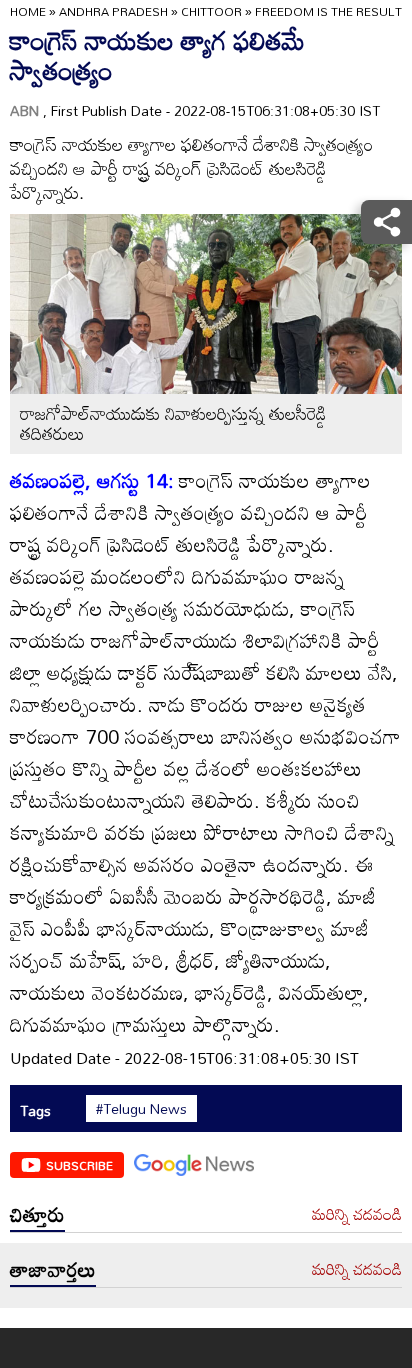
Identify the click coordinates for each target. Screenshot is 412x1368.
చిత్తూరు (37, 1214)
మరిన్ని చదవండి (357, 1215)
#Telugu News (141, 1109)
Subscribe (79, 1165)
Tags (35, 1110)
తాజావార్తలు (53, 1269)
